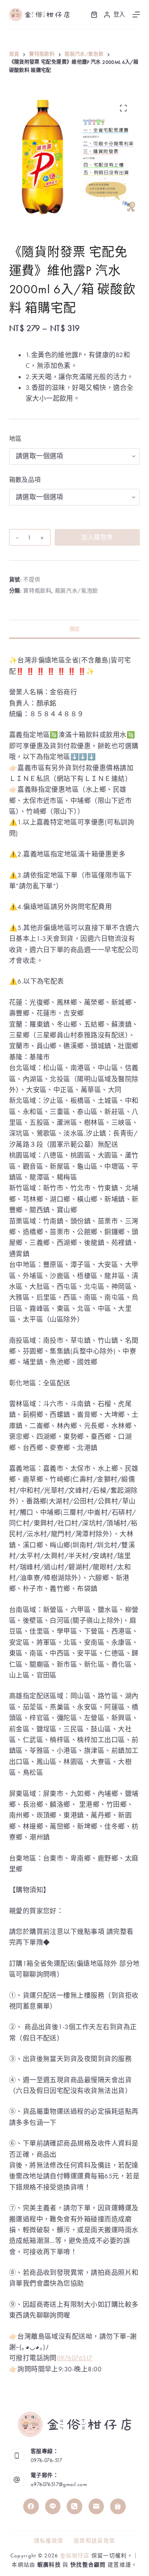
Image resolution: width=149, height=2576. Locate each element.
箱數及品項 (25, 480)
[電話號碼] (74, 2506)
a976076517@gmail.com (59, 2484)
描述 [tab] (75, 629)
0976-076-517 (47, 2460)
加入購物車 (97, 537)
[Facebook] (31, 2506)
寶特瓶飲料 (37, 591)
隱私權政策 (49, 2541)
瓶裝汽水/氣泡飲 (77, 591)
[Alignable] (118, 2506)
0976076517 (75, 2358)
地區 (16, 439)
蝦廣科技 (49, 2565)
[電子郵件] (96, 2506)
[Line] (53, 2506)
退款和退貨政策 (94, 2541)
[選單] (136, 14)
